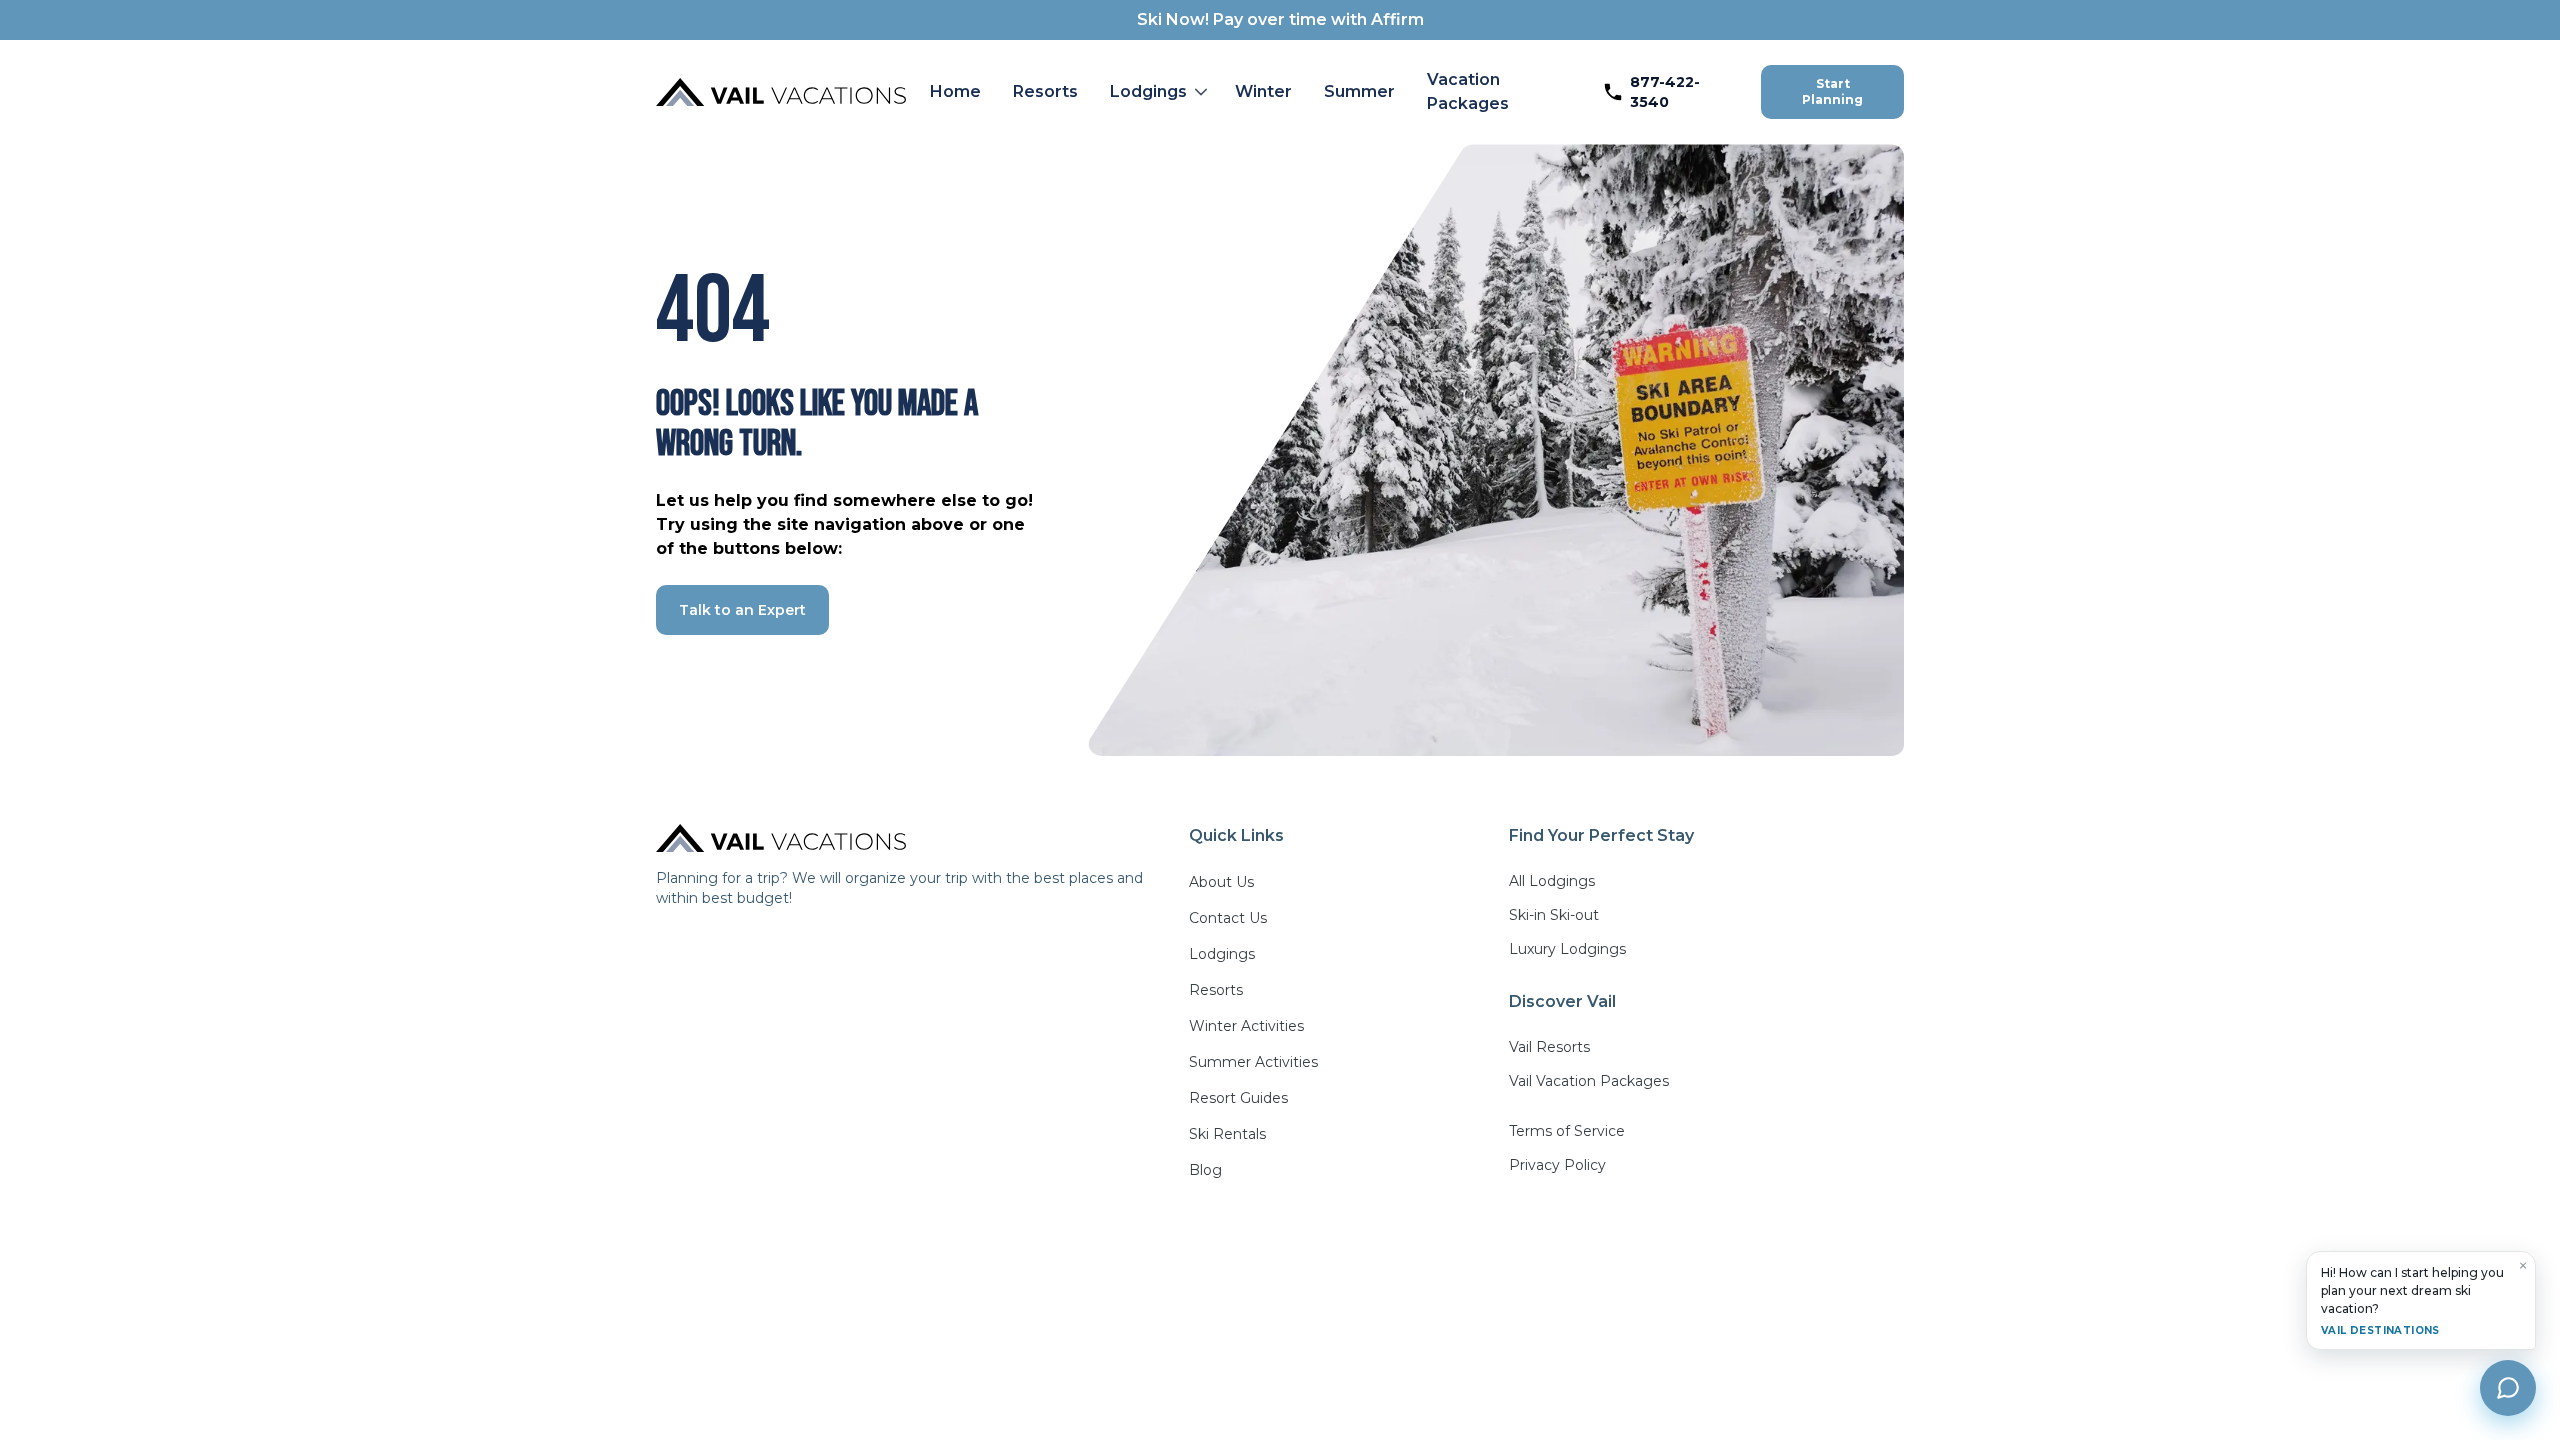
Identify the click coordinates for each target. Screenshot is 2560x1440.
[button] (1156, 92)
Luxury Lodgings (1567, 949)
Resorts (1045, 91)
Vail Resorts (1549, 1047)
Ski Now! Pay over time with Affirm (1280, 19)
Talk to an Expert (742, 610)
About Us (1221, 882)
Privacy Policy (1557, 1165)
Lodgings (1148, 91)
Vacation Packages (1468, 91)
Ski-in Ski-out (1554, 915)
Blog (1205, 1170)
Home (955, 91)
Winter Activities (1246, 1026)
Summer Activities (1253, 1062)
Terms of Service (1567, 1131)
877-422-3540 (1665, 92)
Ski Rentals (1227, 1134)
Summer (1359, 91)
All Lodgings (1552, 881)
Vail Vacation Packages (1589, 1081)
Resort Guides (1238, 1098)
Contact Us (1228, 918)
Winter (1263, 91)
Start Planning (1832, 91)
